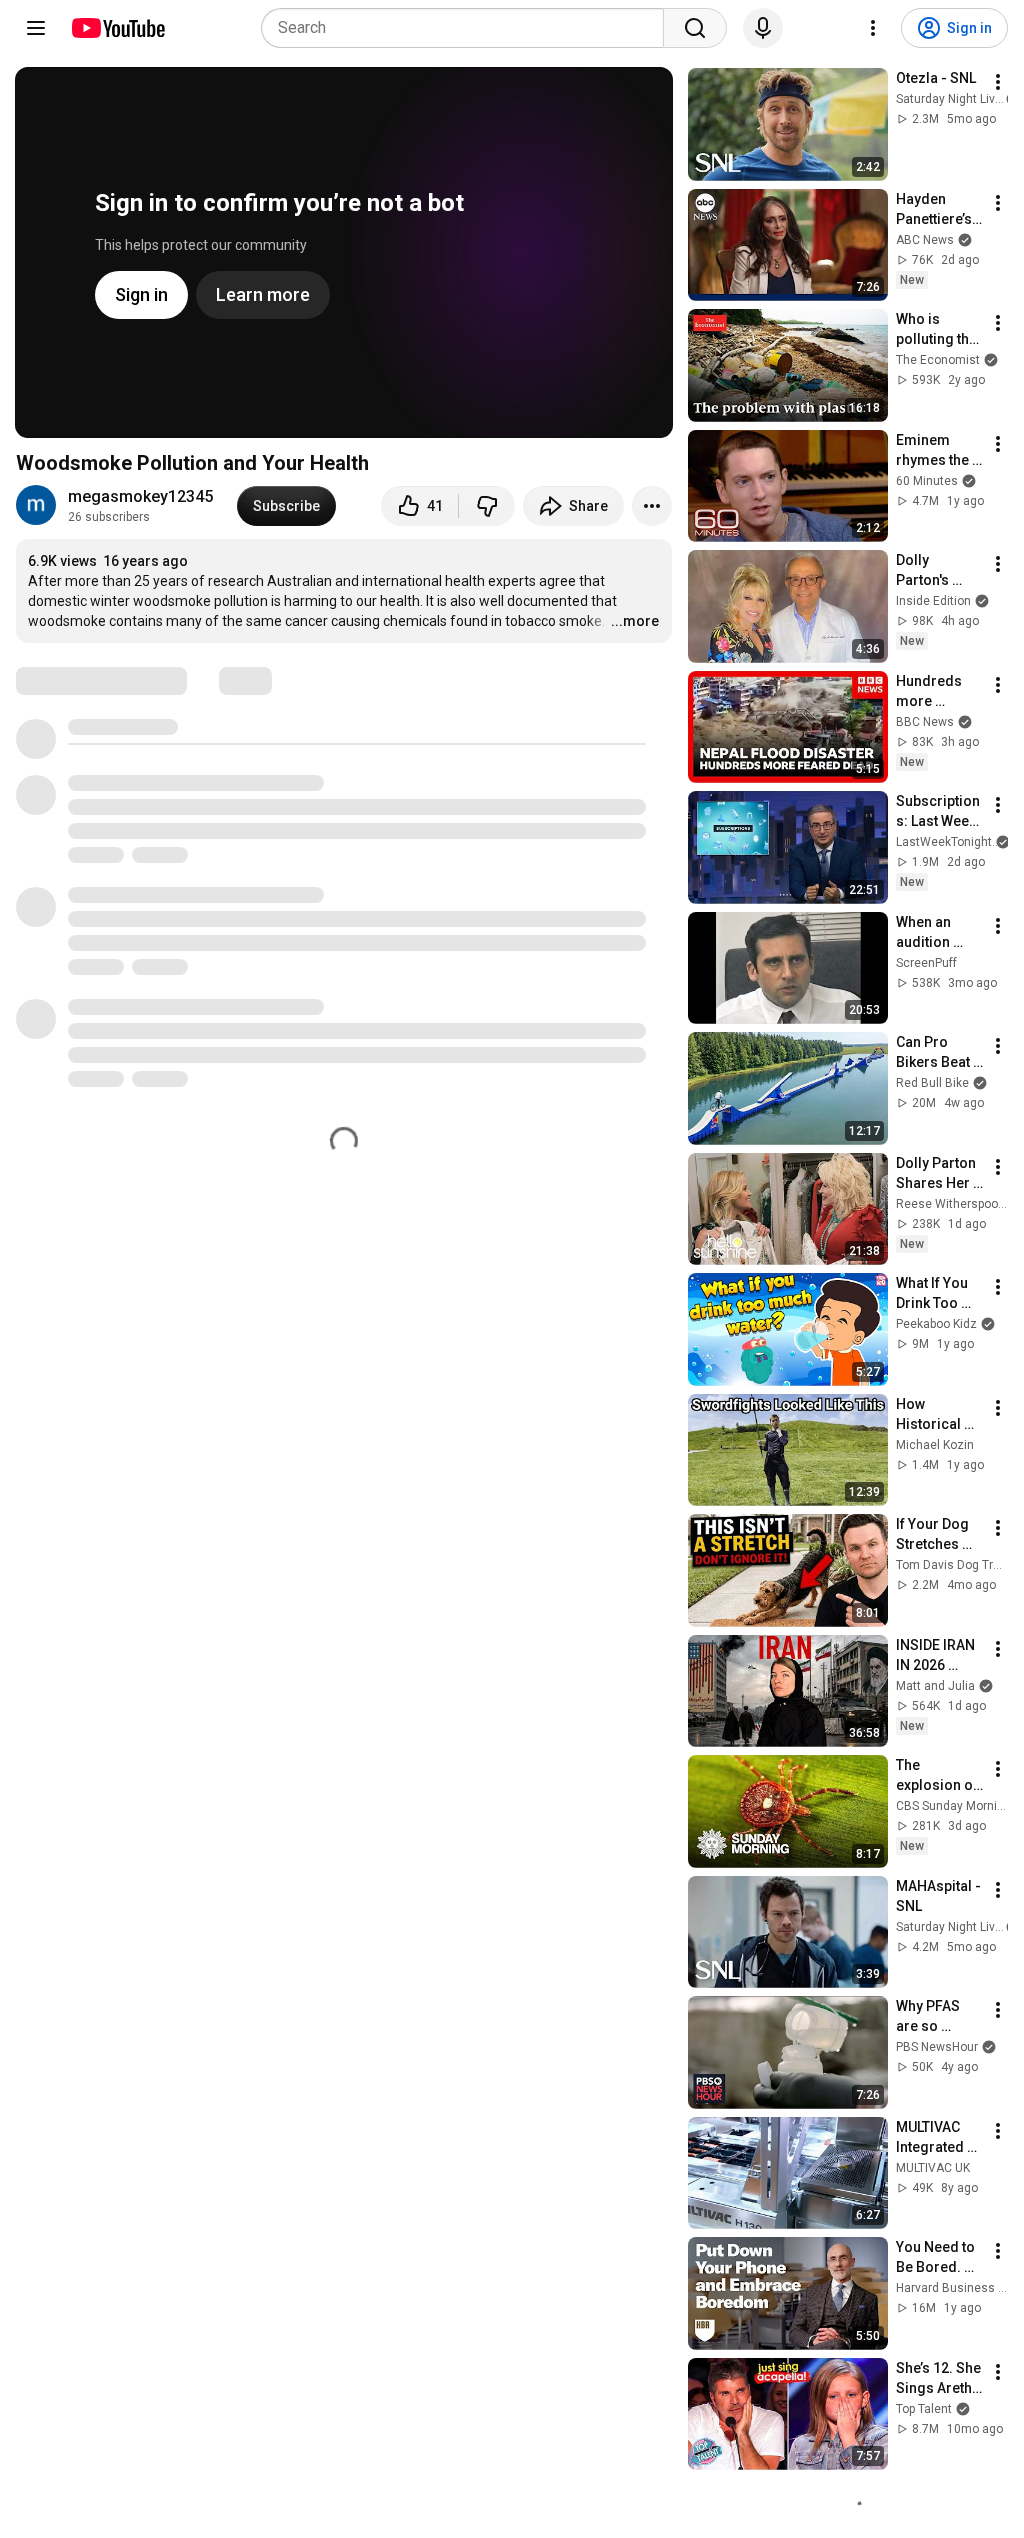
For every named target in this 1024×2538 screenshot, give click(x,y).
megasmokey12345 (140, 496)
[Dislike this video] (487, 506)
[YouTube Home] (117, 28)
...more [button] (635, 621)
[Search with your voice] (763, 28)
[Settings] (873, 28)
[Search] (695, 28)
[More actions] (652, 506)
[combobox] (468, 28)
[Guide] (36, 28)
